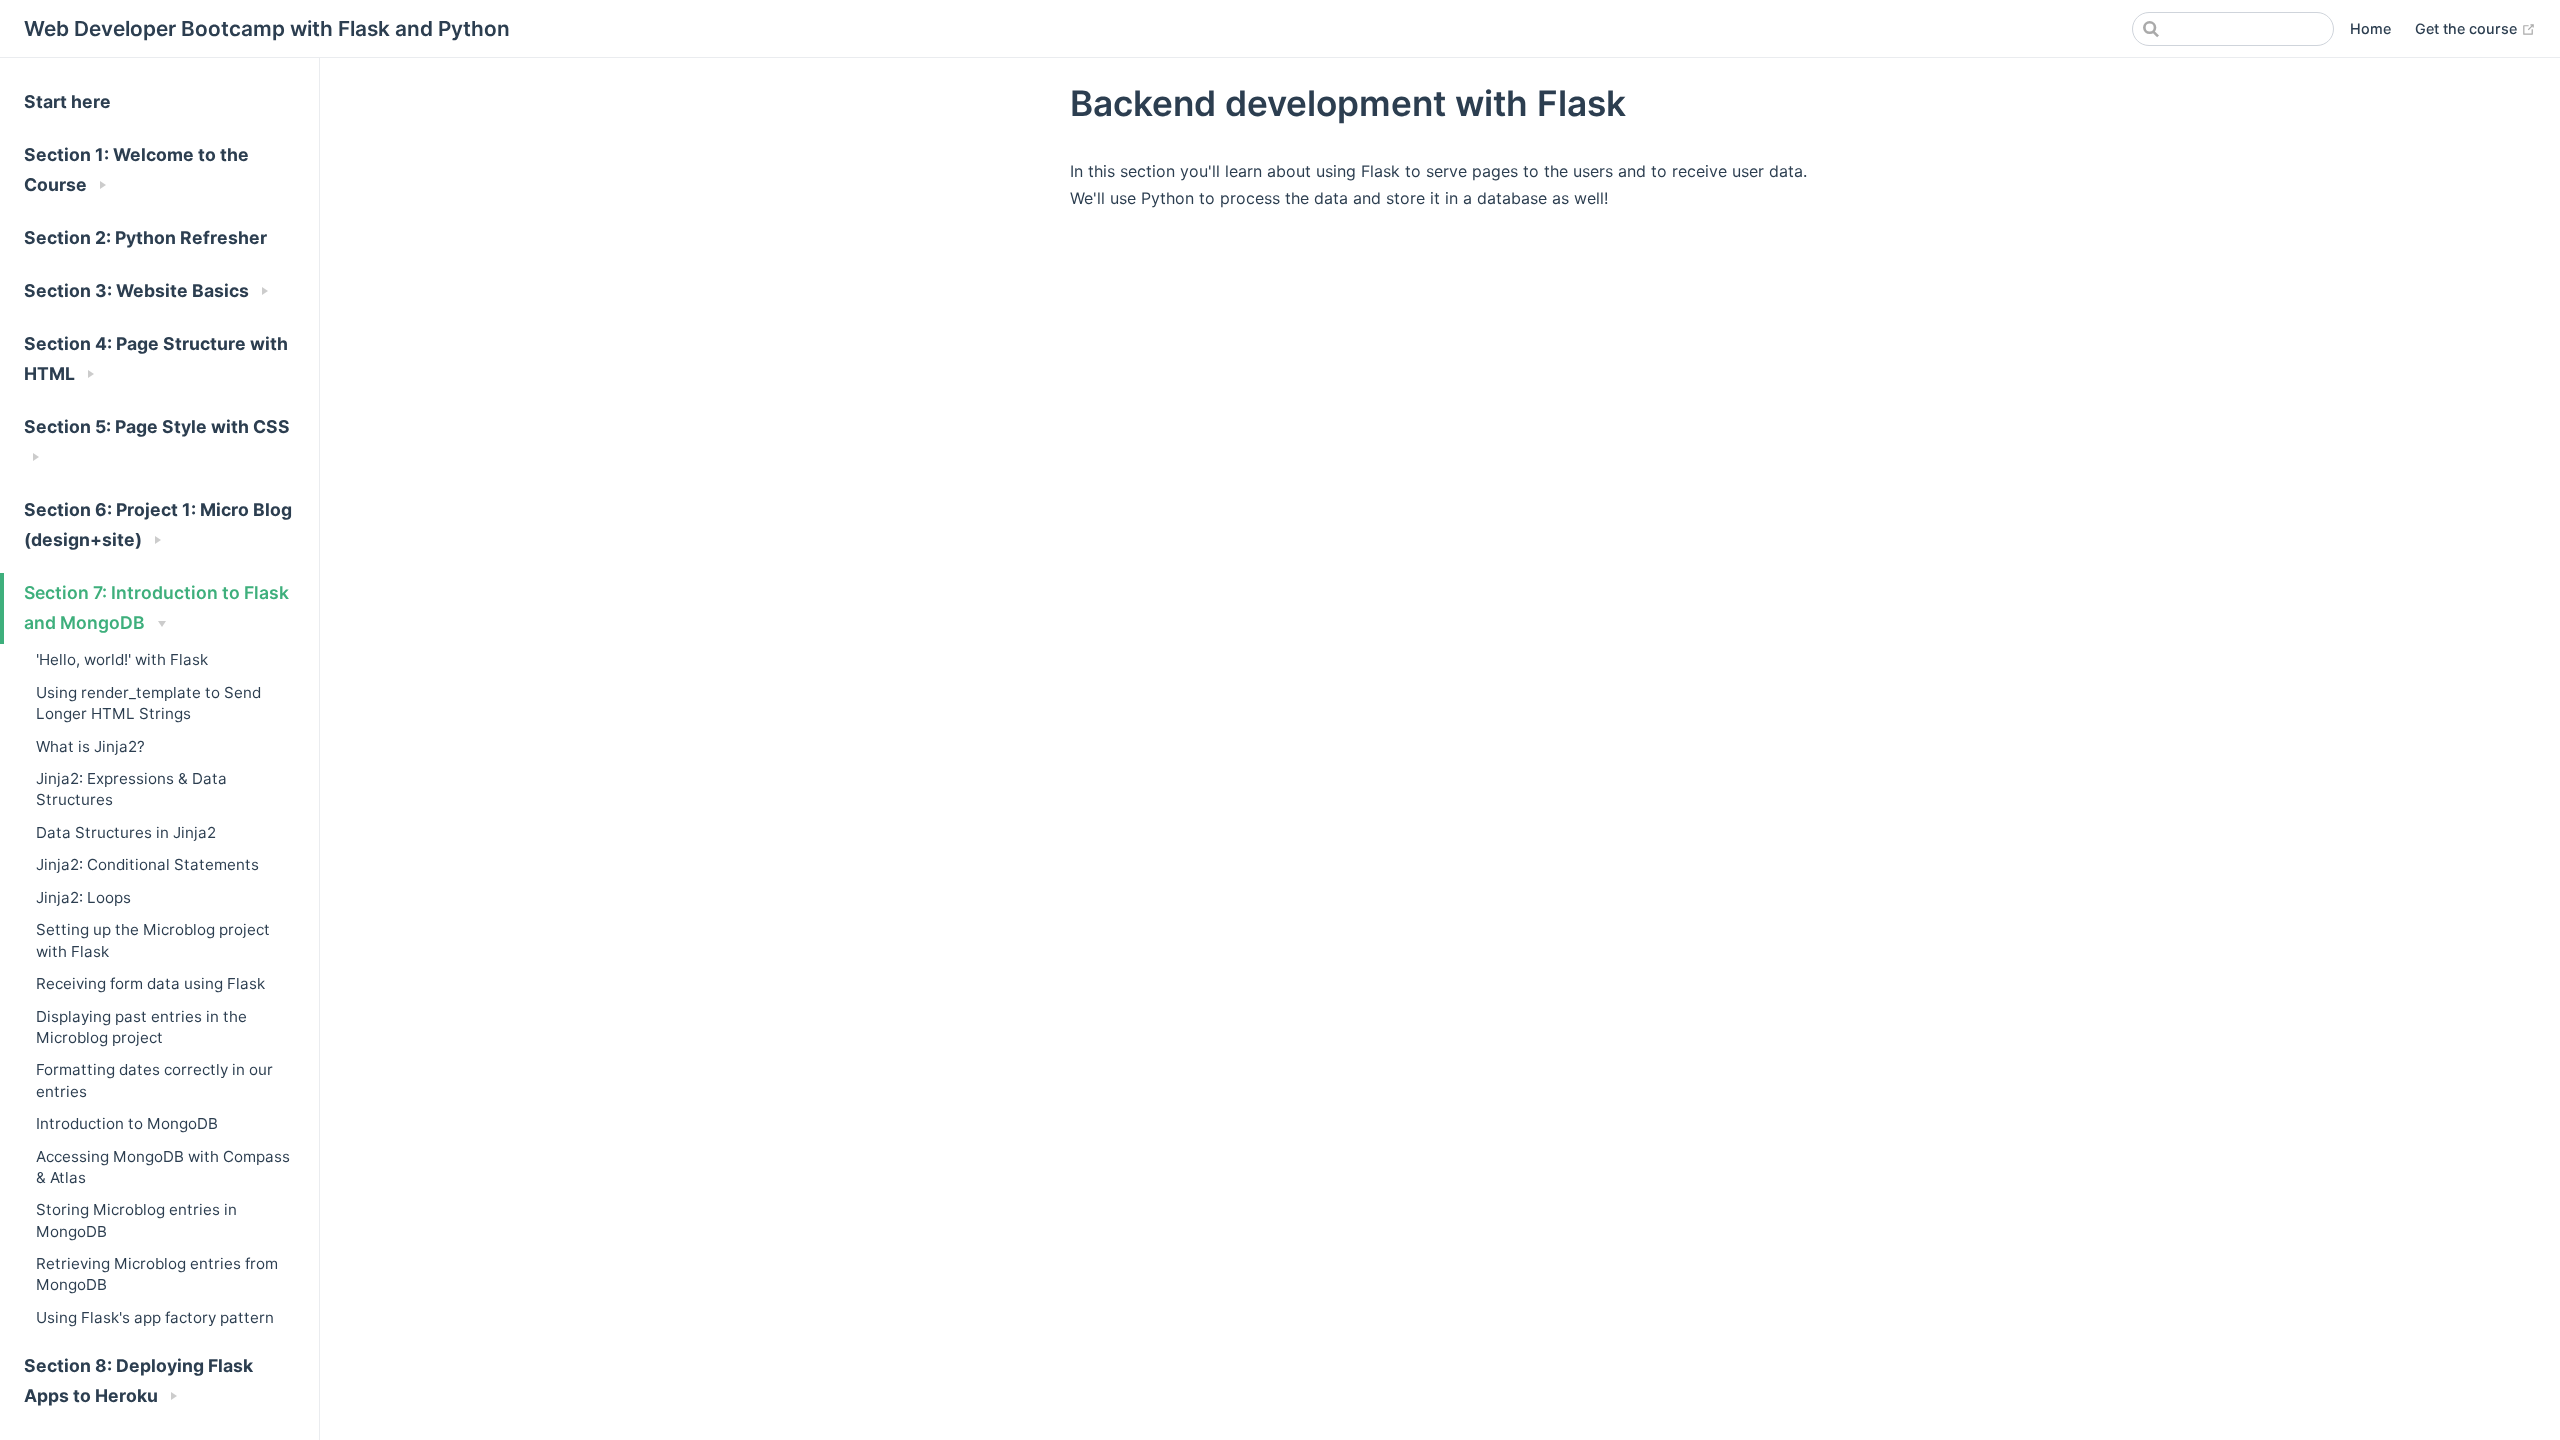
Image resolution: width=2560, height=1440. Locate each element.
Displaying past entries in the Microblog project (141, 1027)
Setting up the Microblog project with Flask (153, 940)
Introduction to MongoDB (127, 1123)
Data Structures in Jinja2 (126, 832)
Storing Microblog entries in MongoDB (136, 1220)
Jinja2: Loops (83, 897)
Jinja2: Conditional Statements (147, 864)
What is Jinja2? (90, 746)
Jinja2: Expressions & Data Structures (131, 789)
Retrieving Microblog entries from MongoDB (157, 1274)
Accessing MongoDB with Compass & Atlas (163, 1167)
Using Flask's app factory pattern (155, 1317)
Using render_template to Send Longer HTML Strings (148, 703)
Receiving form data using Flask (150, 983)
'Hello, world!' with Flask (122, 659)
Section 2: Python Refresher (145, 237)
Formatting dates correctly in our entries (154, 1080)
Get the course (2475, 28)
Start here (67, 101)
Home (2370, 28)
